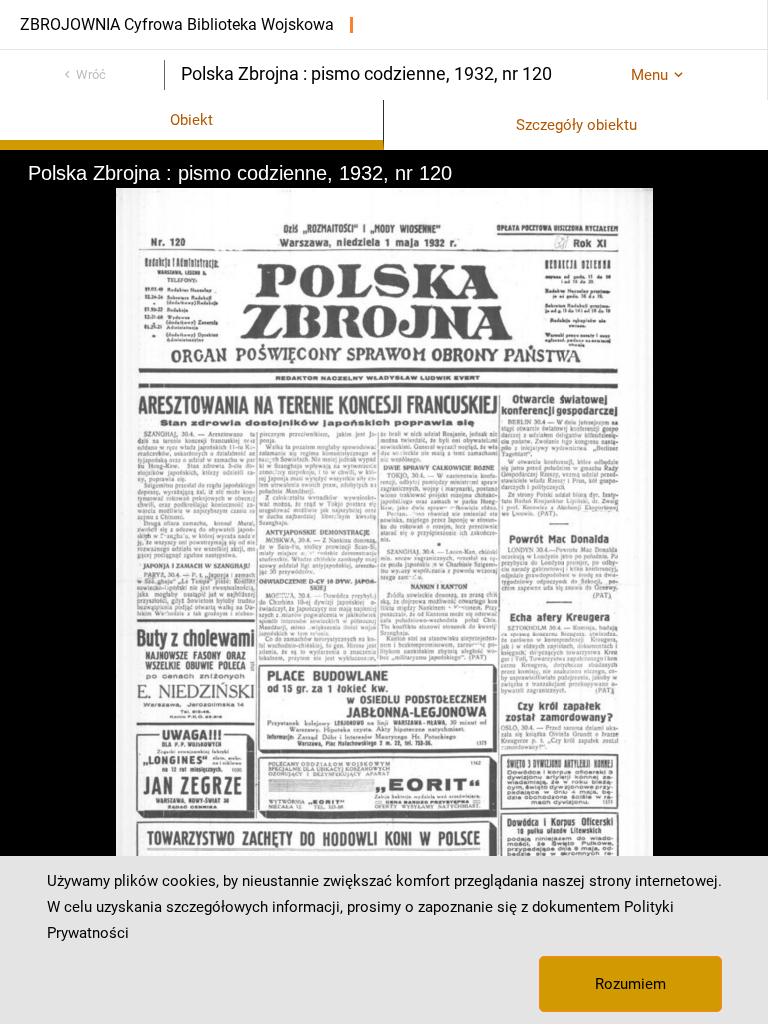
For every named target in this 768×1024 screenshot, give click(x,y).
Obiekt (191, 120)
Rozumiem (630, 984)
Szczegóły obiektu (576, 125)
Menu (649, 75)
